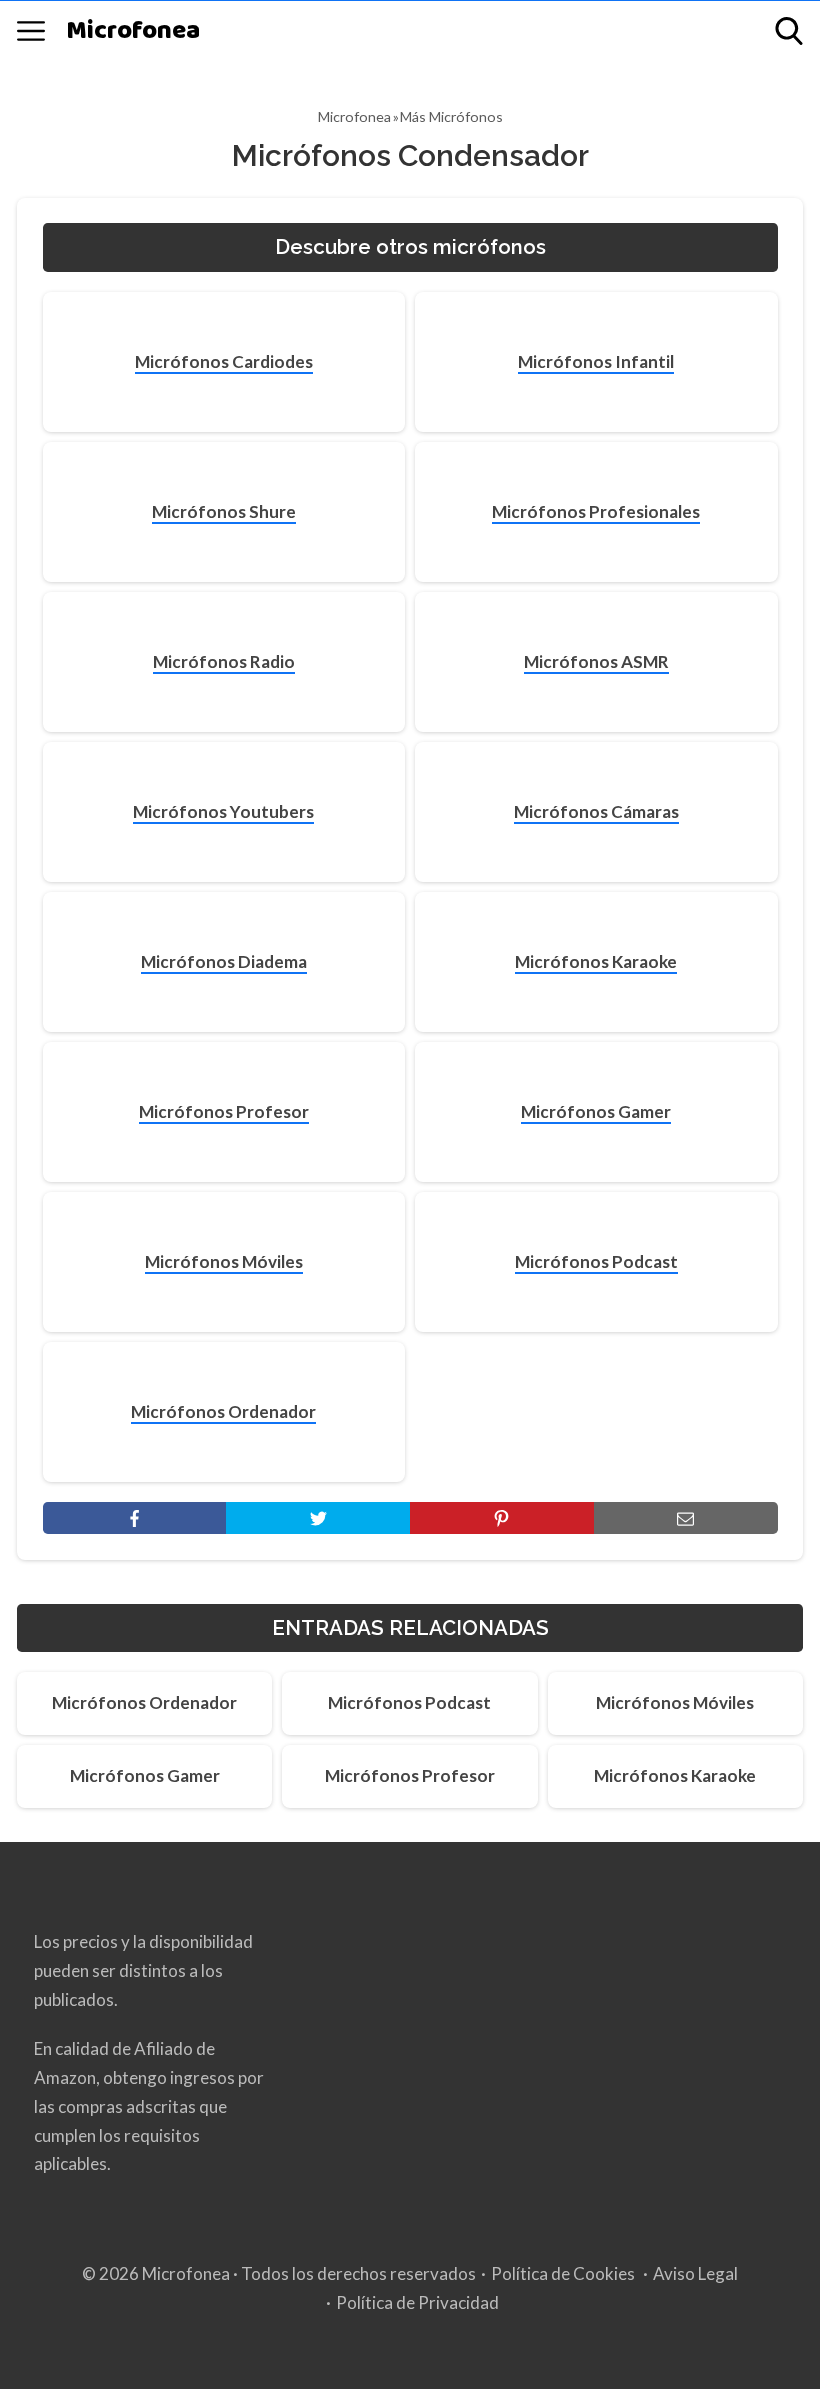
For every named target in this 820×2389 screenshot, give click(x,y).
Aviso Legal (695, 2273)
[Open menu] (31, 31)
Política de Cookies (563, 2273)
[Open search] (789, 31)
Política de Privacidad (417, 2302)
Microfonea (133, 31)
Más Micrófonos (451, 116)
